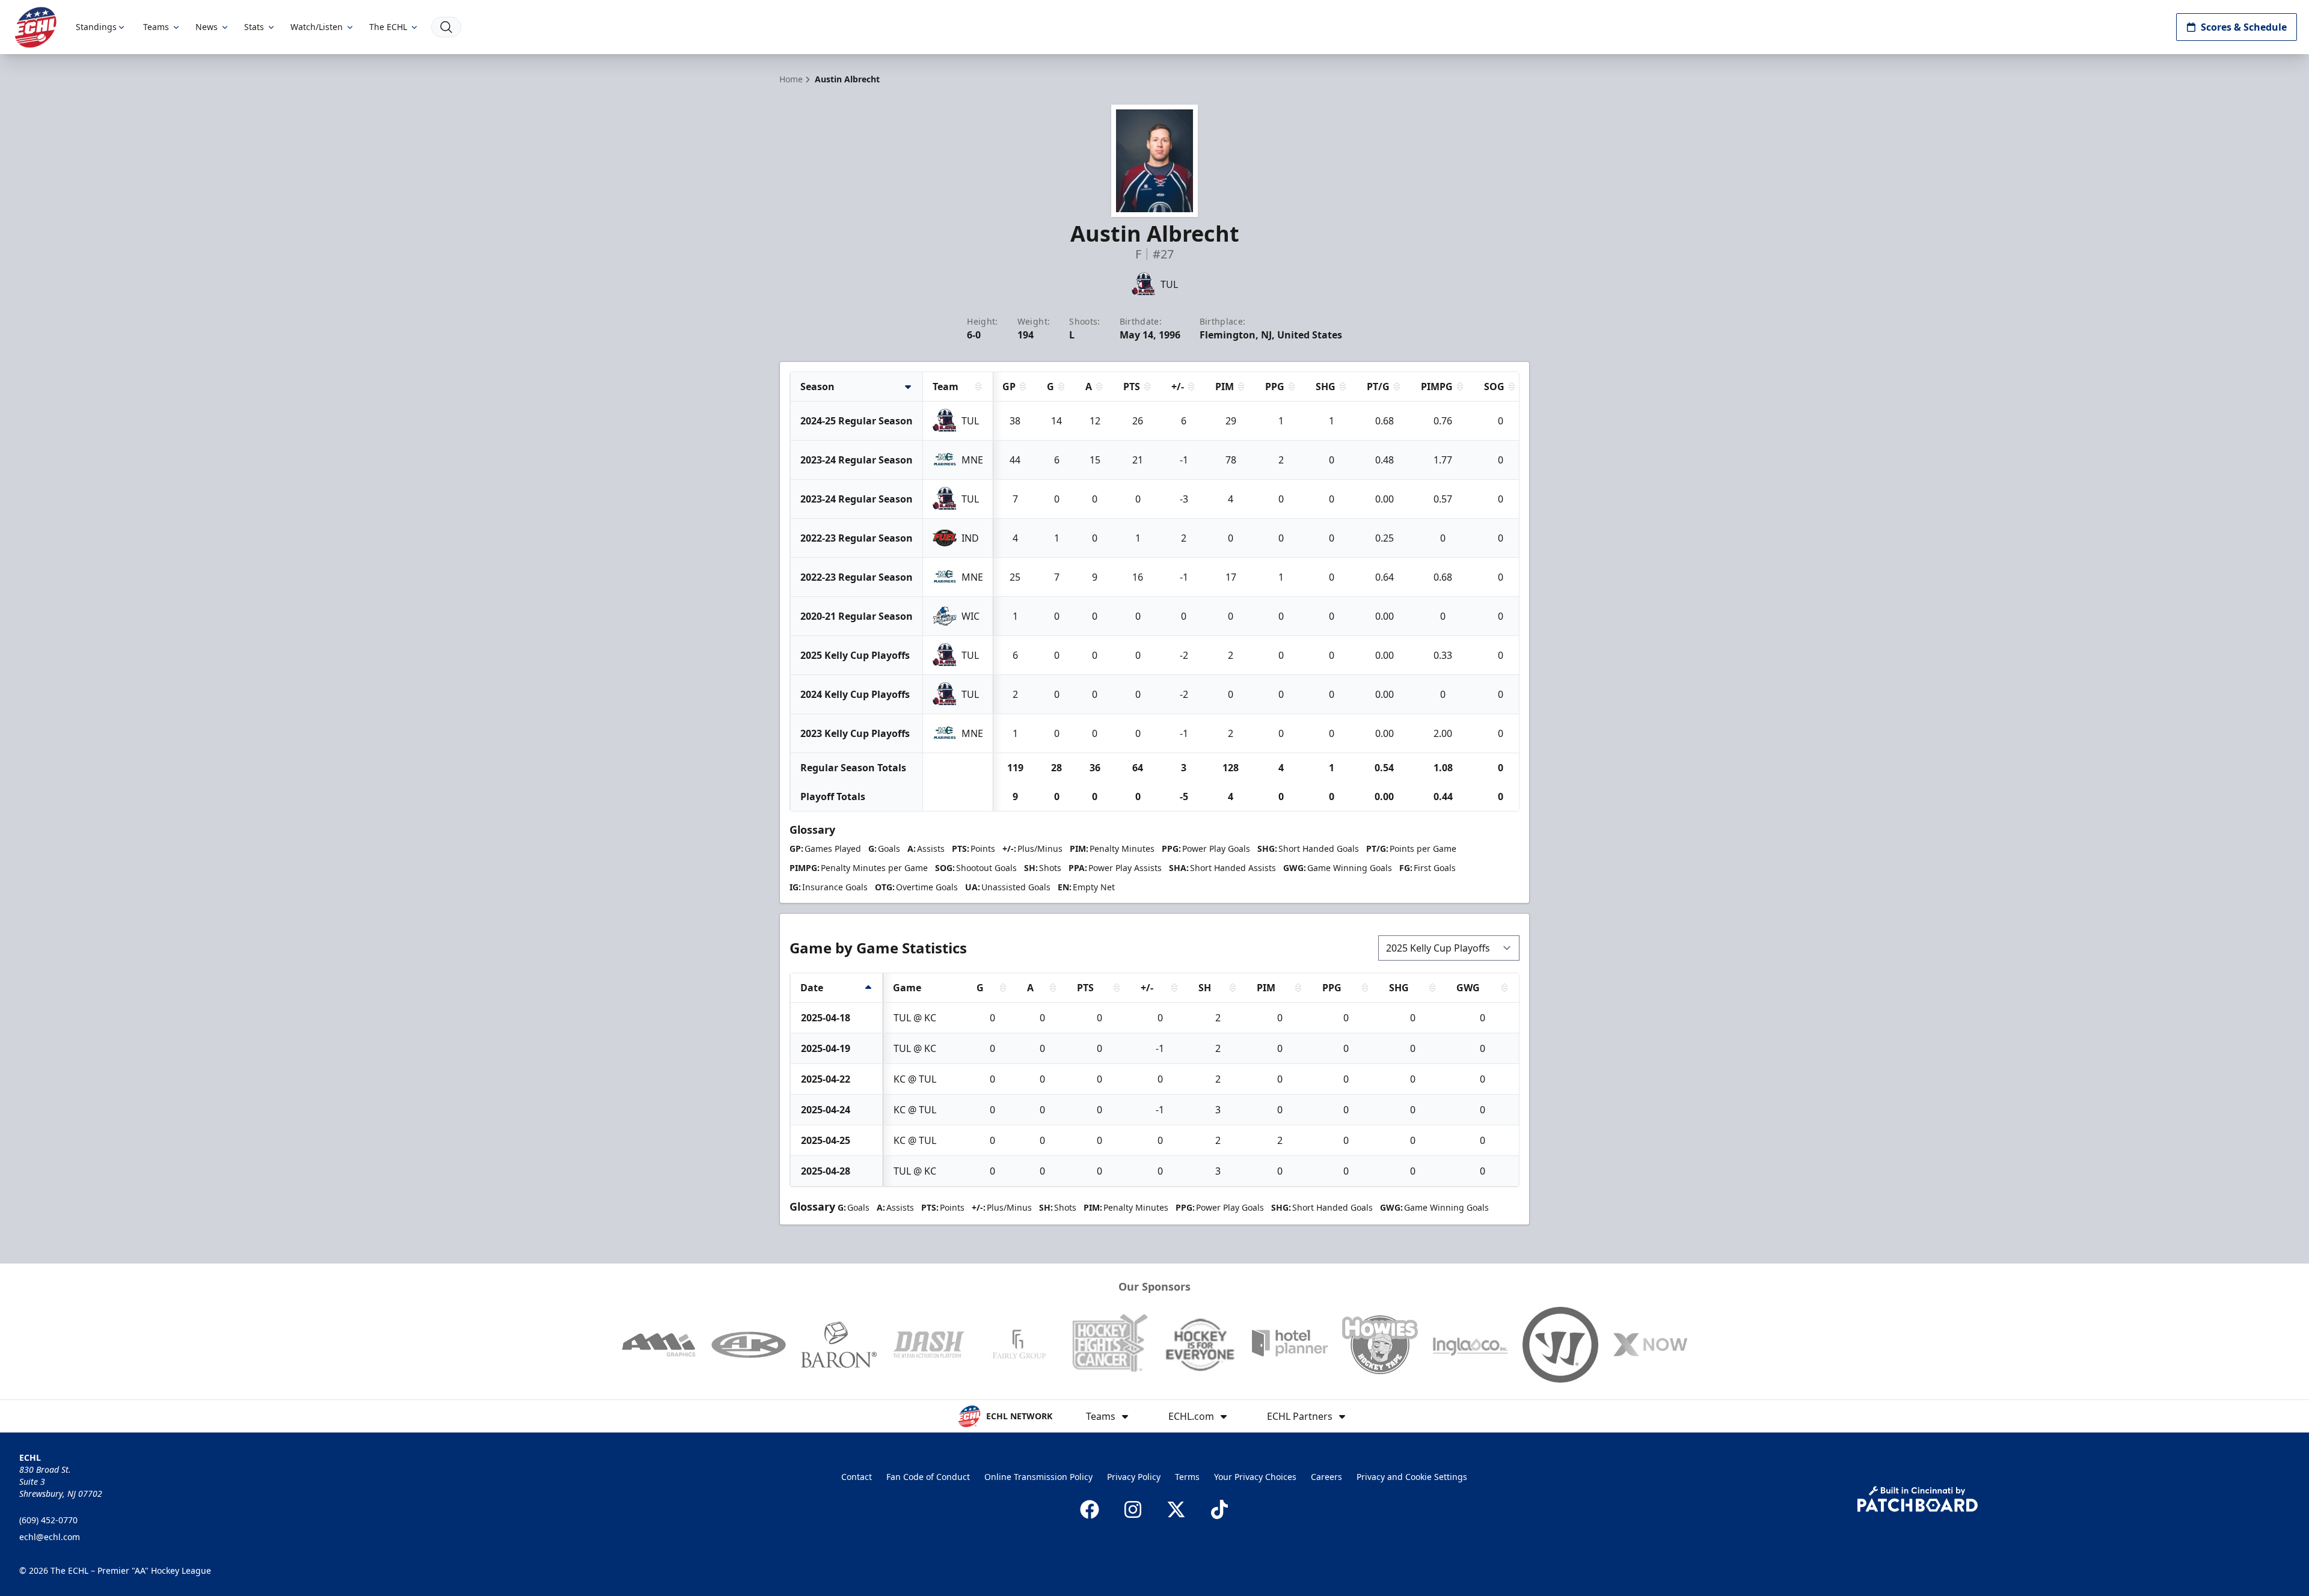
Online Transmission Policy (1038, 1477)
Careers (1326, 1477)
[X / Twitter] (1176, 1509)
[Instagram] (1133, 1509)
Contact (857, 1477)
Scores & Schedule (2244, 27)
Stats (254, 27)
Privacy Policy (1134, 1477)
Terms (1187, 1477)
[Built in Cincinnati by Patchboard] (1918, 1499)
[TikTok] (1219, 1509)
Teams (156, 27)
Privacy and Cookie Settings (1412, 1477)
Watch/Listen (317, 27)
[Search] (446, 27)
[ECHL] (35, 27)
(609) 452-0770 (48, 1520)
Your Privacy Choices (1255, 1477)
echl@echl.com (50, 1537)
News (207, 27)
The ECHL (388, 27)
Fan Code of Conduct (928, 1477)
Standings (96, 27)
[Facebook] (1090, 1509)
